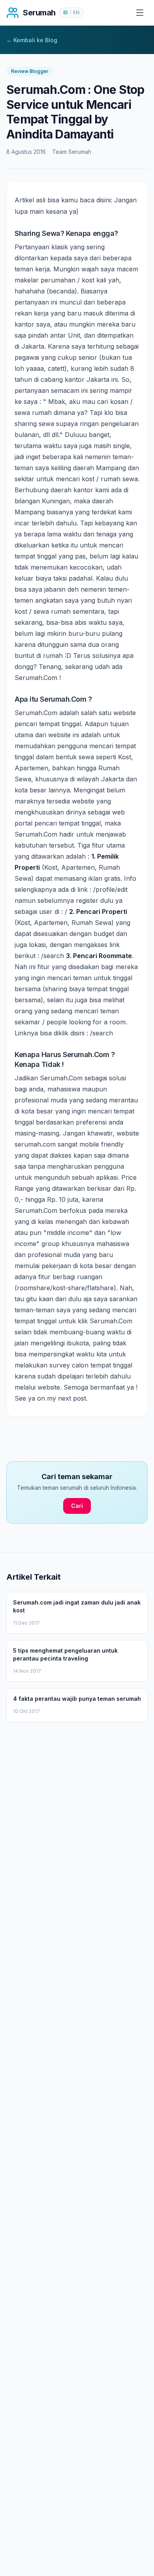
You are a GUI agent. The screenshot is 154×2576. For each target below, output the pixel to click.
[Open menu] (140, 13)
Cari (77, 1506)
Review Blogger (30, 71)
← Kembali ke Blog (32, 40)
